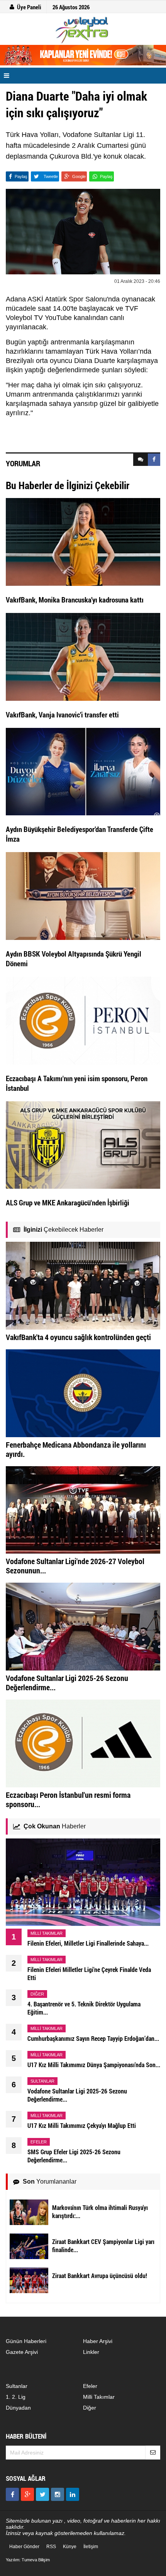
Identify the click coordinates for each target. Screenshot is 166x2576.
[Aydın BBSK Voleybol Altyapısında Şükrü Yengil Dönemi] (83, 895)
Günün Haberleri (26, 2341)
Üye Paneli (29, 7)
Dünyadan (18, 2408)
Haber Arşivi (98, 2341)
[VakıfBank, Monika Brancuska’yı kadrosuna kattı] (83, 541)
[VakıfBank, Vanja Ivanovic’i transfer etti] (83, 656)
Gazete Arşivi (22, 2352)
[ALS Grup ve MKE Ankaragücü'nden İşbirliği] (83, 1145)
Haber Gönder (24, 2547)
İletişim (91, 2547)
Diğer (90, 2408)
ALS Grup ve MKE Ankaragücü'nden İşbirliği (68, 1202)
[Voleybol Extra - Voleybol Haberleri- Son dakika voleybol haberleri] (83, 30)
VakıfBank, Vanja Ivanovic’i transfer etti (62, 715)
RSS (51, 2547)
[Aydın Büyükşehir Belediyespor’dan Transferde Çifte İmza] (83, 771)
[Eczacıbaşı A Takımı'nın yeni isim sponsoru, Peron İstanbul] (83, 1020)
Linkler (91, 2352)
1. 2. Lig (16, 2397)
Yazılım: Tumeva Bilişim (28, 2560)
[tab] (141, 460)
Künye (70, 2547)
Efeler (90, 2386)
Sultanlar (17, 2386)
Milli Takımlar (99, 2397)
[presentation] (141, 460)
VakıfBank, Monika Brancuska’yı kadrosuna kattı (75, 600)
